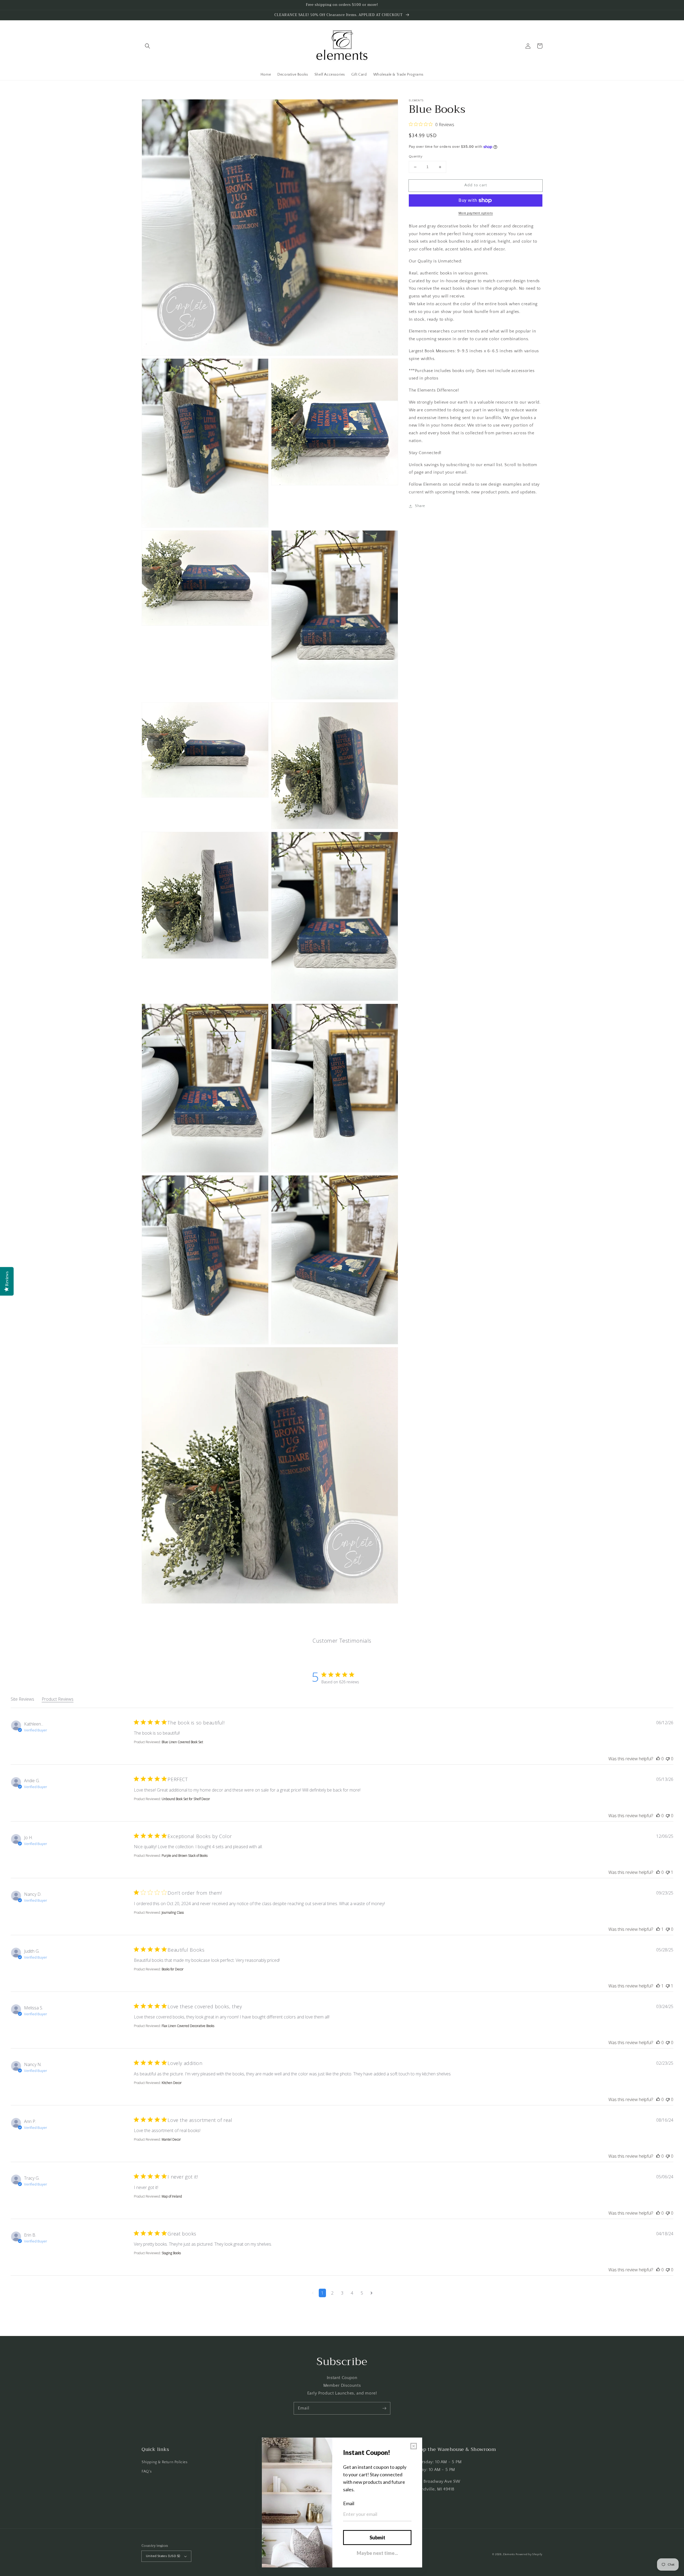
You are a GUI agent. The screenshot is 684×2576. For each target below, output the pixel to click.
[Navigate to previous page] (313, 2293)
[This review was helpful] (658, 1759)
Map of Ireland (172, 2196)
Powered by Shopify (529, 2554)
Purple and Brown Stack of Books (185, 1856)
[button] (147, 46)
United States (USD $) (163, 2556)
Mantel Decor (171, 2139)
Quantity (416, 157)
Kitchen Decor (172, 2083)
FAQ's (147, 2471)
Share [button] (420, 506)
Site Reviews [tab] (22, 1699)
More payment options (476, 213)
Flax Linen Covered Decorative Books (188, 2026)
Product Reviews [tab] (58, 1699)
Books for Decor (173, 1969)
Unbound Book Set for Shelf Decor (186, 1799)
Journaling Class (173, 1912)
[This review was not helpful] (668, 1759)
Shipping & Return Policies (165, 2462)
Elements (509, 2554)
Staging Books (171, 2253)
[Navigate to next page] (372, 2293)
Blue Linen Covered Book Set (182, 1742)
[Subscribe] (384, 2408)
